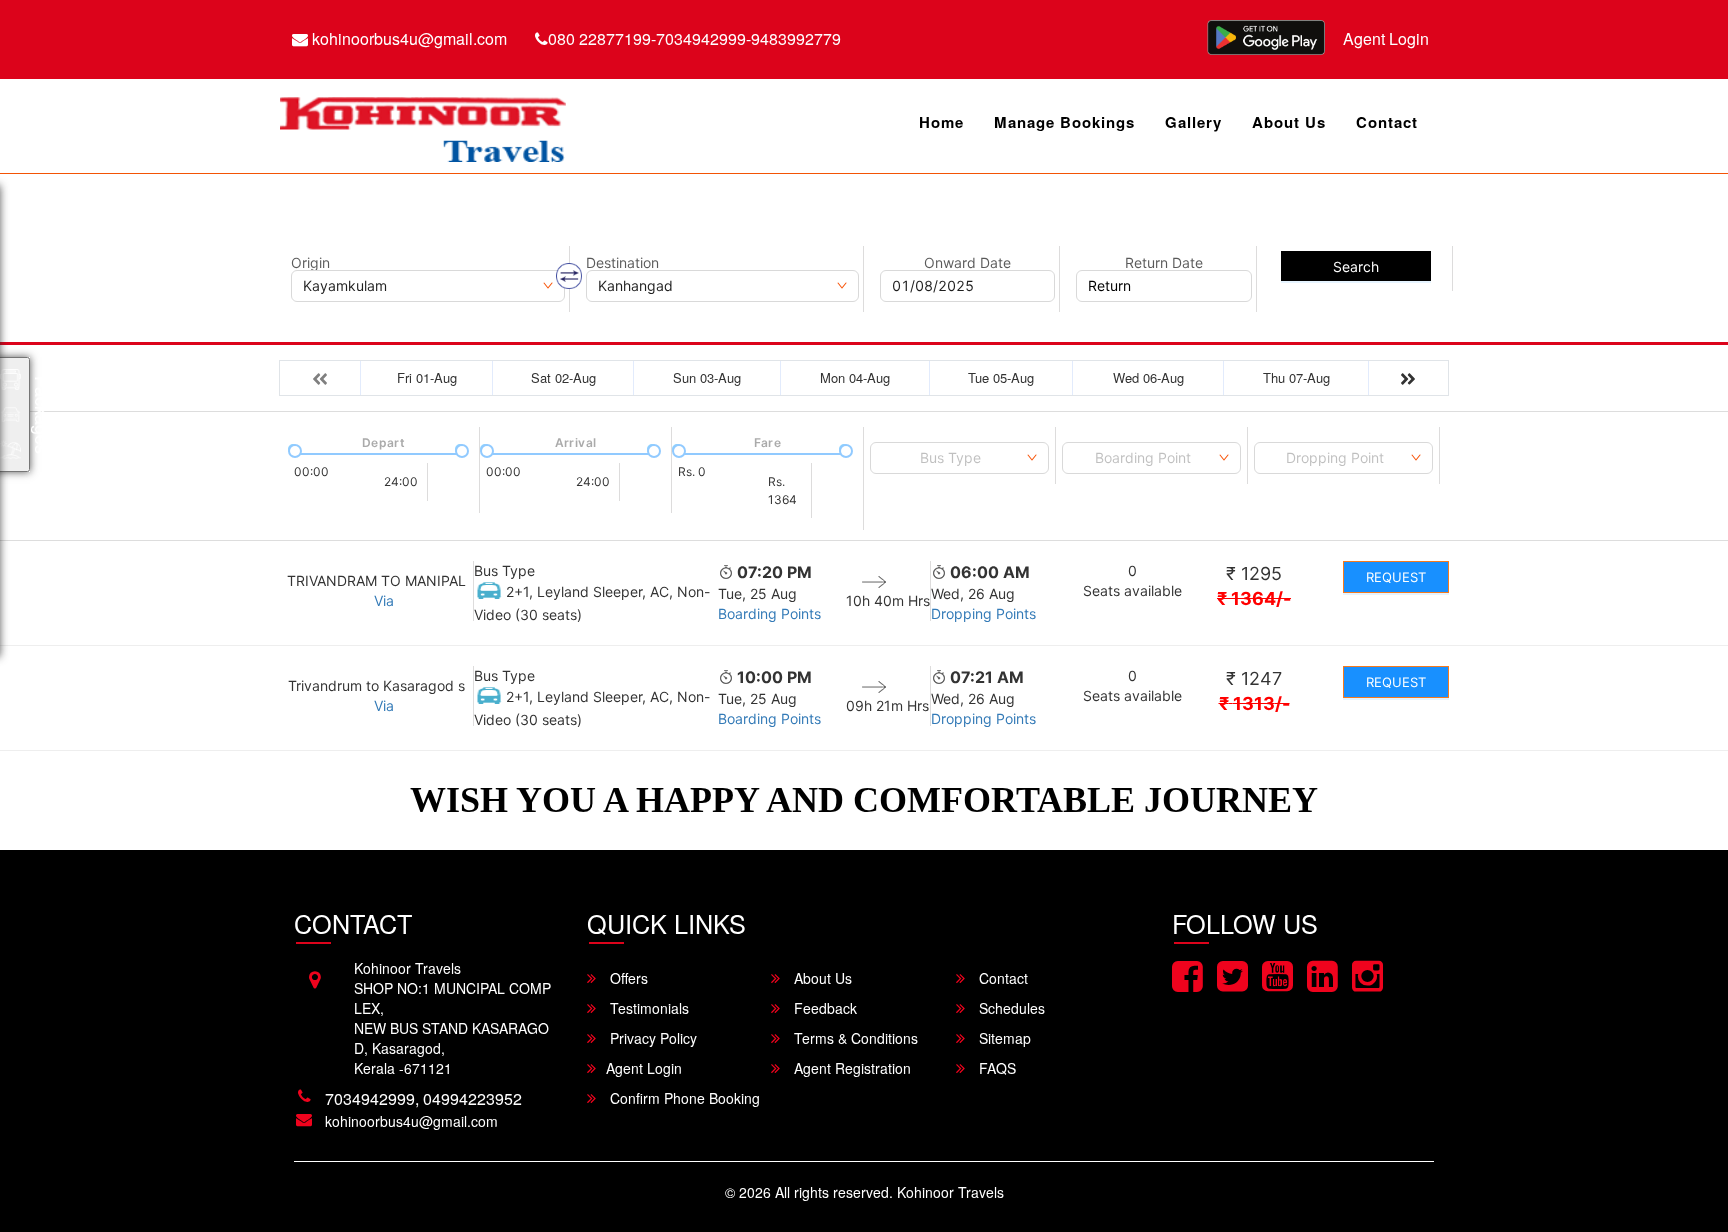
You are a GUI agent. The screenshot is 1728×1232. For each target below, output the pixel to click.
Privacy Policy (651, 1038)
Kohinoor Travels (950, 1192)
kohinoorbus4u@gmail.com (407, 38)
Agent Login (1386, 38)
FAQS (995, 1068)
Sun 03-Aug (707, 377)
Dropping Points (983, 613)
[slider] (293, 449)
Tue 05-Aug (1001, 377)
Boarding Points (769, 613)
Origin (310, 263)
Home (941, 122)
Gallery (1193, 122)
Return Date (1164, 263)
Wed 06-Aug (1148, 377)
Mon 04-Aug (855, 377)
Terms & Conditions (854, 1038)
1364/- (1254, 598)
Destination (622, 263)
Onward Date (967, 263)
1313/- (1254, 703)
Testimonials (647, 1008)
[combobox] (959, 458)
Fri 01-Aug (427, 377)
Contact (1387, 122)
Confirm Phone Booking (683, 1098)
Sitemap (1003, 1038)
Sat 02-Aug (563, 377)
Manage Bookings (1064, 122)
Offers (627, 978)
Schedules (1010, 1008)
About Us (1289, 122)
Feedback (823, 1008)
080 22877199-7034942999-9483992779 (694, 38)
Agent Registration (850, 1068)
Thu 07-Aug (1296, 377)
